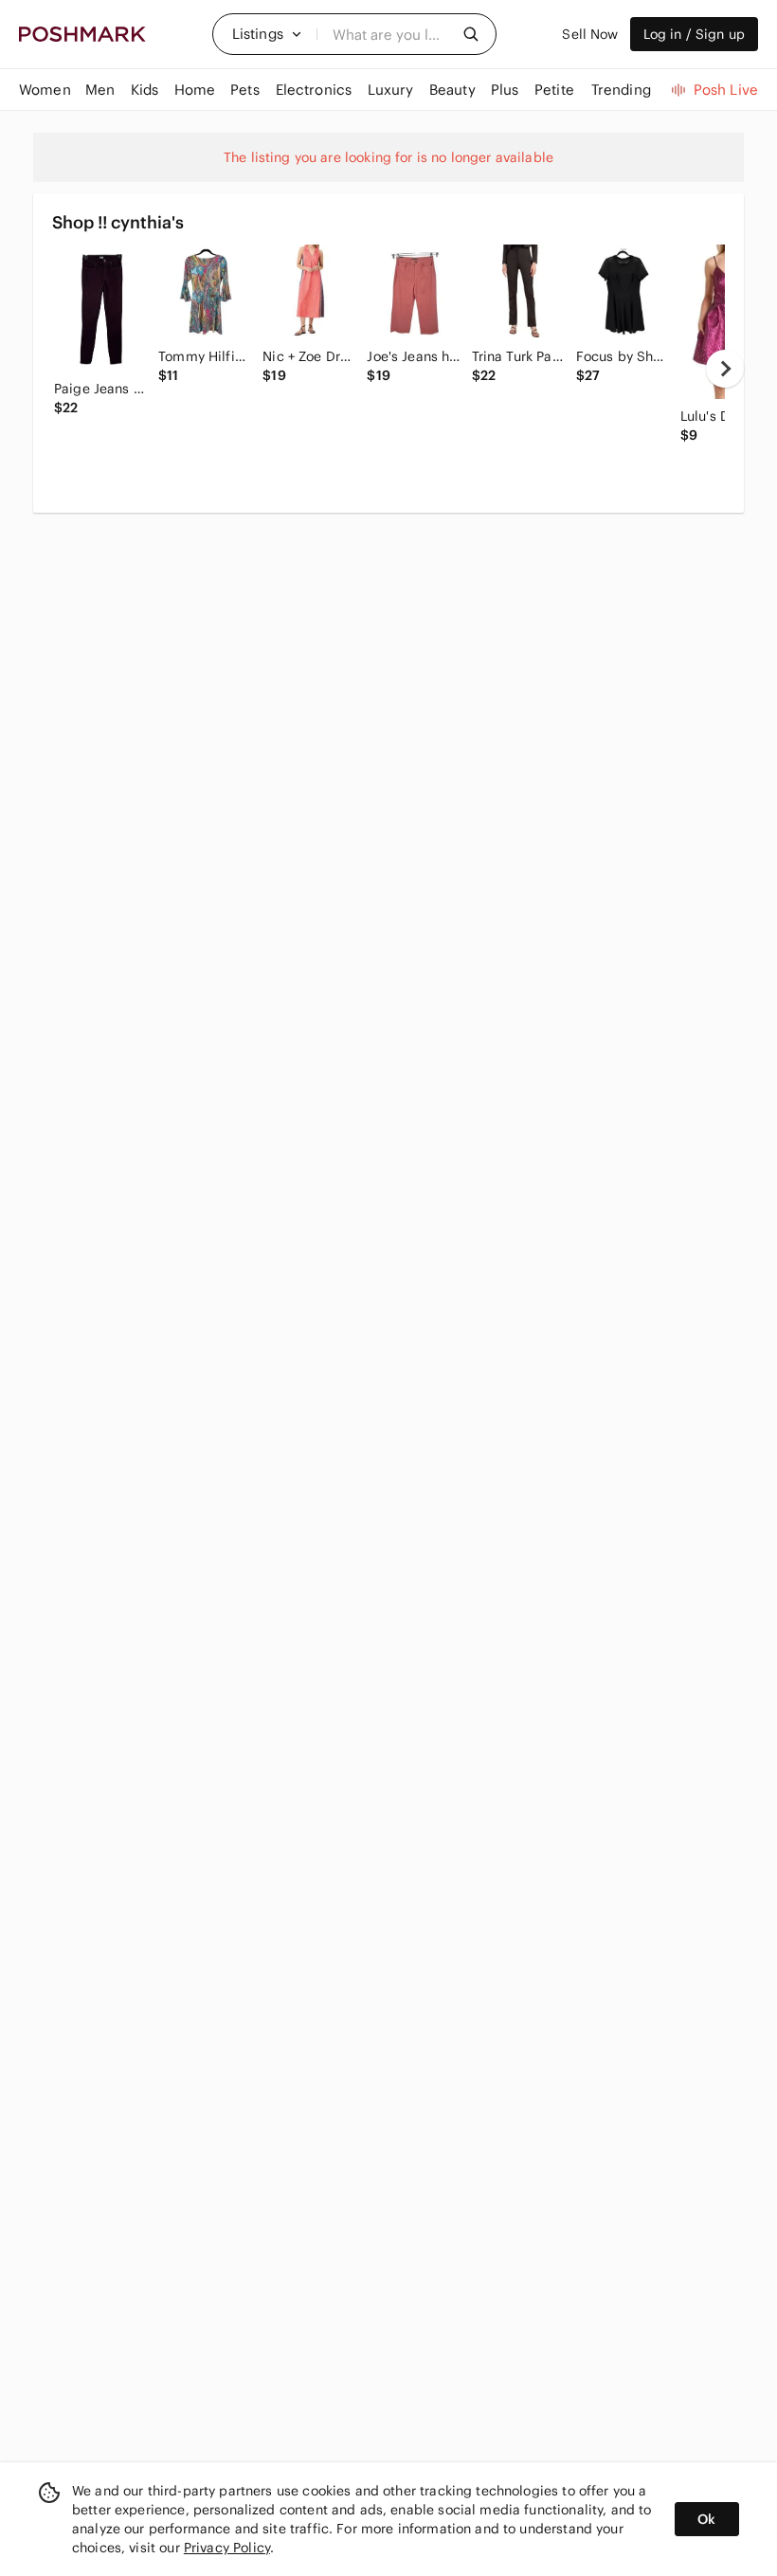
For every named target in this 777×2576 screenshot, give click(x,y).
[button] (267, 34)
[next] (725, 369)
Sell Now (590, 34)
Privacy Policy (227, 2548)
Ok (706, 2519)
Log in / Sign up (694, 34)
